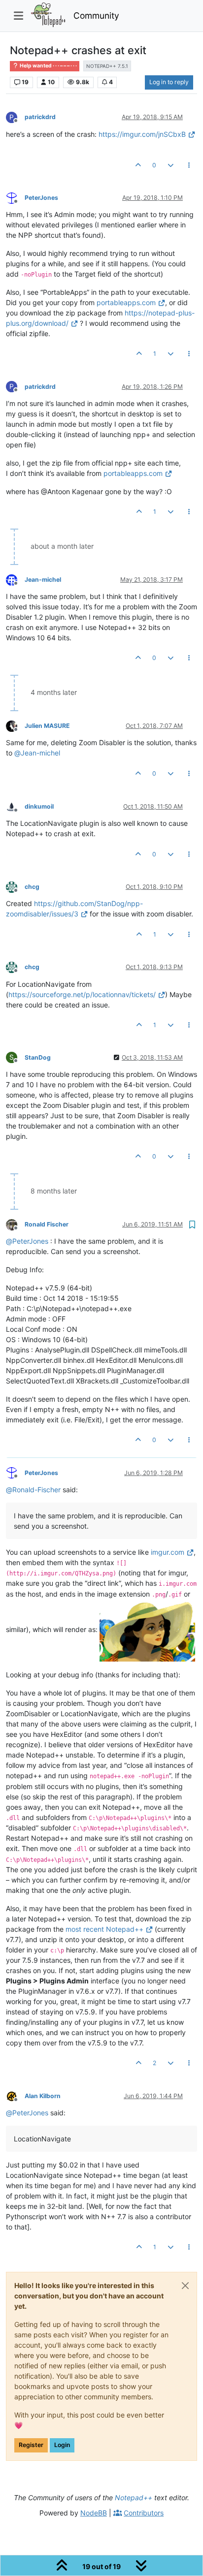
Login (62, 2445)
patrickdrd (40, 117)
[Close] (185, 2286)
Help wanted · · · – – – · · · (48, 66)
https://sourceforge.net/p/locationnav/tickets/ (82, 994)
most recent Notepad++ (104, 1929)
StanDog (38, 1057)
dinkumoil (39, 806)
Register (31, 2445)
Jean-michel (43, 580)
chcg (32, 887)
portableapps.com (126, 302)
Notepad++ (134, 2497)
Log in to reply (169, 82)
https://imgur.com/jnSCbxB (142, 134)
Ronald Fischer (47, 1224)
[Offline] (15, 197)
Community (96, 16)
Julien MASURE (47, 726)
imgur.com (168, 1552)
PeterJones (41, 198)
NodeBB (94, 2513)
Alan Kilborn (43, 2096)
